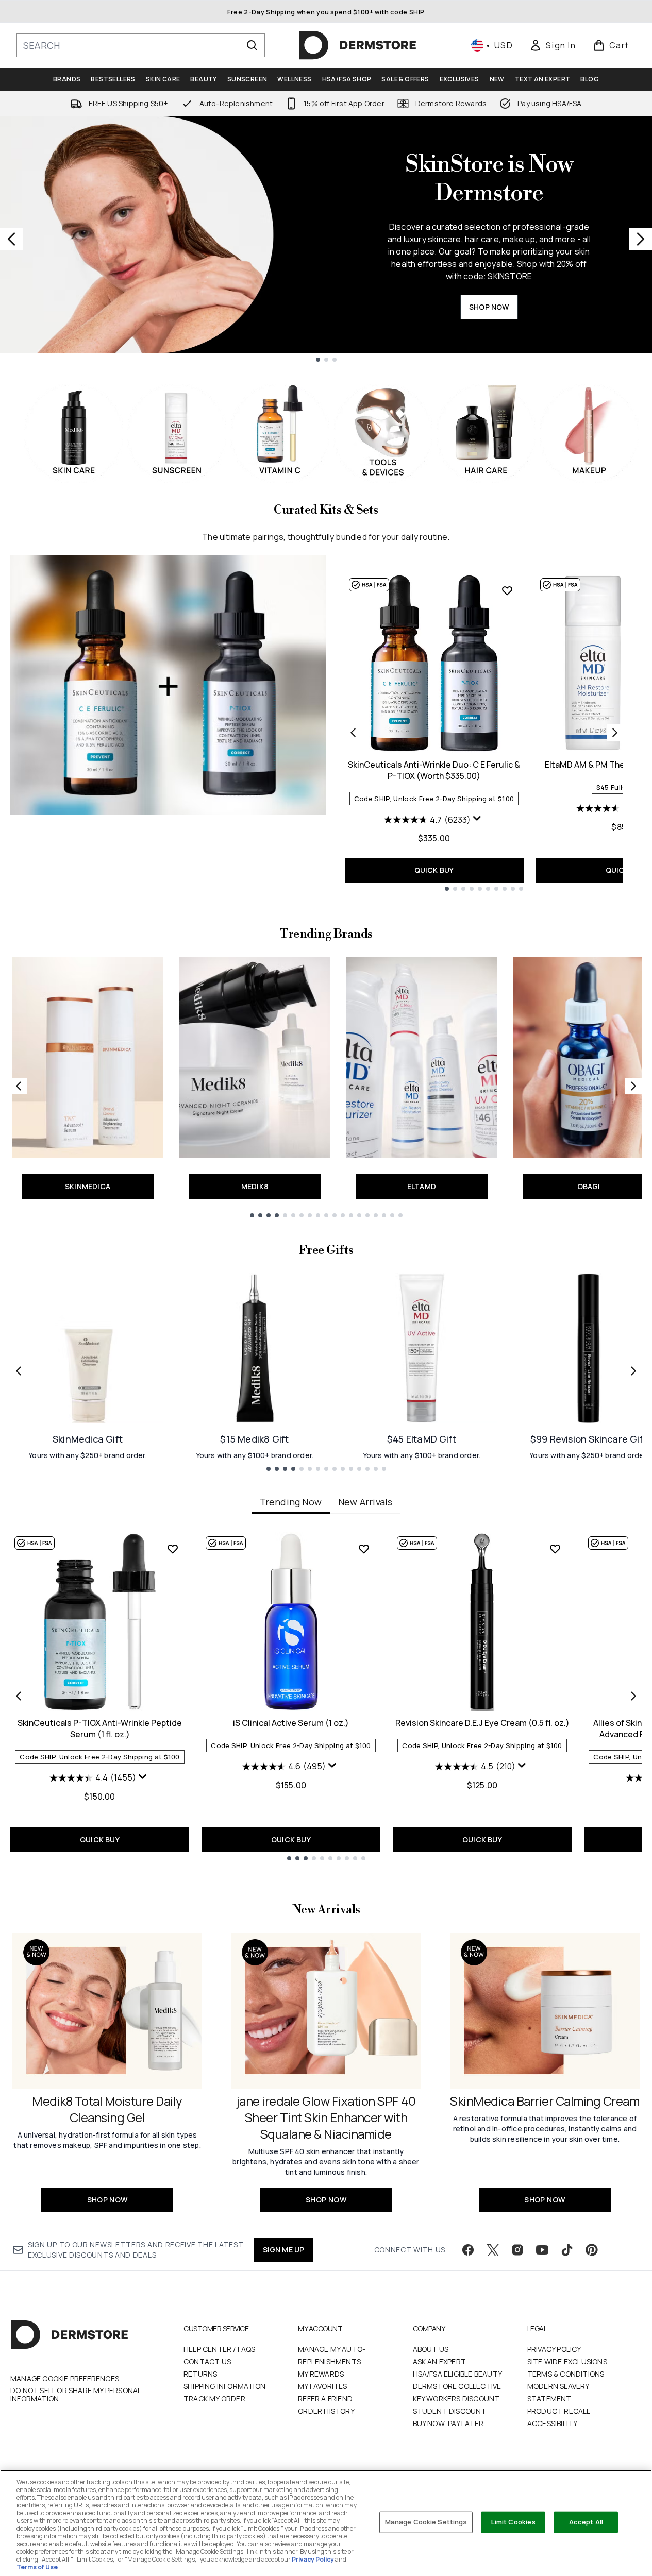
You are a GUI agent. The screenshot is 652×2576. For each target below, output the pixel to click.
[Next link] (633, 1086)
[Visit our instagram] (517, 2250)
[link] (553, 45)
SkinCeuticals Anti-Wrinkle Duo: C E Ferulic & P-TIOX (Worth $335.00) (434, 770)
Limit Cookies (514, 2522)
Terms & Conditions (566, 2374)
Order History (326, 2411)
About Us (431, 2349)
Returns (200, 2374)
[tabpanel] (326, 1696)
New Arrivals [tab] (365, 1502)
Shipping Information (224, 2386)
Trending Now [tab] (291, 1502)
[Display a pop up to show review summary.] (478, 821)
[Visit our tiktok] (567, 2250)
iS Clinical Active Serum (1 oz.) (291, 1723)
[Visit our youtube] (542, 2250)
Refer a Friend (325, 2399)
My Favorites (322, 2386)
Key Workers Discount (456, 2399)
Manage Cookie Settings (426, 2522)
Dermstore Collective (457, 2386)
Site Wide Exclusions (567, 2361)
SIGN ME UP (284, 2250)
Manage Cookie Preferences (65, 2379)
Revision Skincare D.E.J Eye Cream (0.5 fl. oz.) (482, 1723)
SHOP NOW (489, 307)
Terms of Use (37, 2567)
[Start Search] (252, 45)
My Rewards (321, 2374)
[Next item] (633, 1696)
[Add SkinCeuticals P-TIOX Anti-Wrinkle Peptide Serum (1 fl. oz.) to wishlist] (173, 1549)
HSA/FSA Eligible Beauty (458, 2374)
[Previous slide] (11, 239)
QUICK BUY (434, 870)
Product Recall (559, 2411)
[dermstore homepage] (358, 45)
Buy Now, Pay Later (448, 2423)
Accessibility (553, 2423)
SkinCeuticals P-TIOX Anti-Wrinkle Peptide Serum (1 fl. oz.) (100, 1728)
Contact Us (207, 2361)
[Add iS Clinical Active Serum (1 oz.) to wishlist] (364, 1549)
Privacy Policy (554, 2349)
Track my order (214, 2399)
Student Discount (450, 2411)
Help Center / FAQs (220, 2349)
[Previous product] (353, 733)
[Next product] (615, 733)
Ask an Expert (440, 2361)
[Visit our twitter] (493, 2250)
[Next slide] (641, 239)
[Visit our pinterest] (592, 2250)
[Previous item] (19, 1696)
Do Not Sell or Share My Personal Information (76, 2395)
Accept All (586, 2522)
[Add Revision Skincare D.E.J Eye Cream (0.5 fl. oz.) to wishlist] (555, 1549)
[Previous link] (19, 1086)
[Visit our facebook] (468, 2250)
